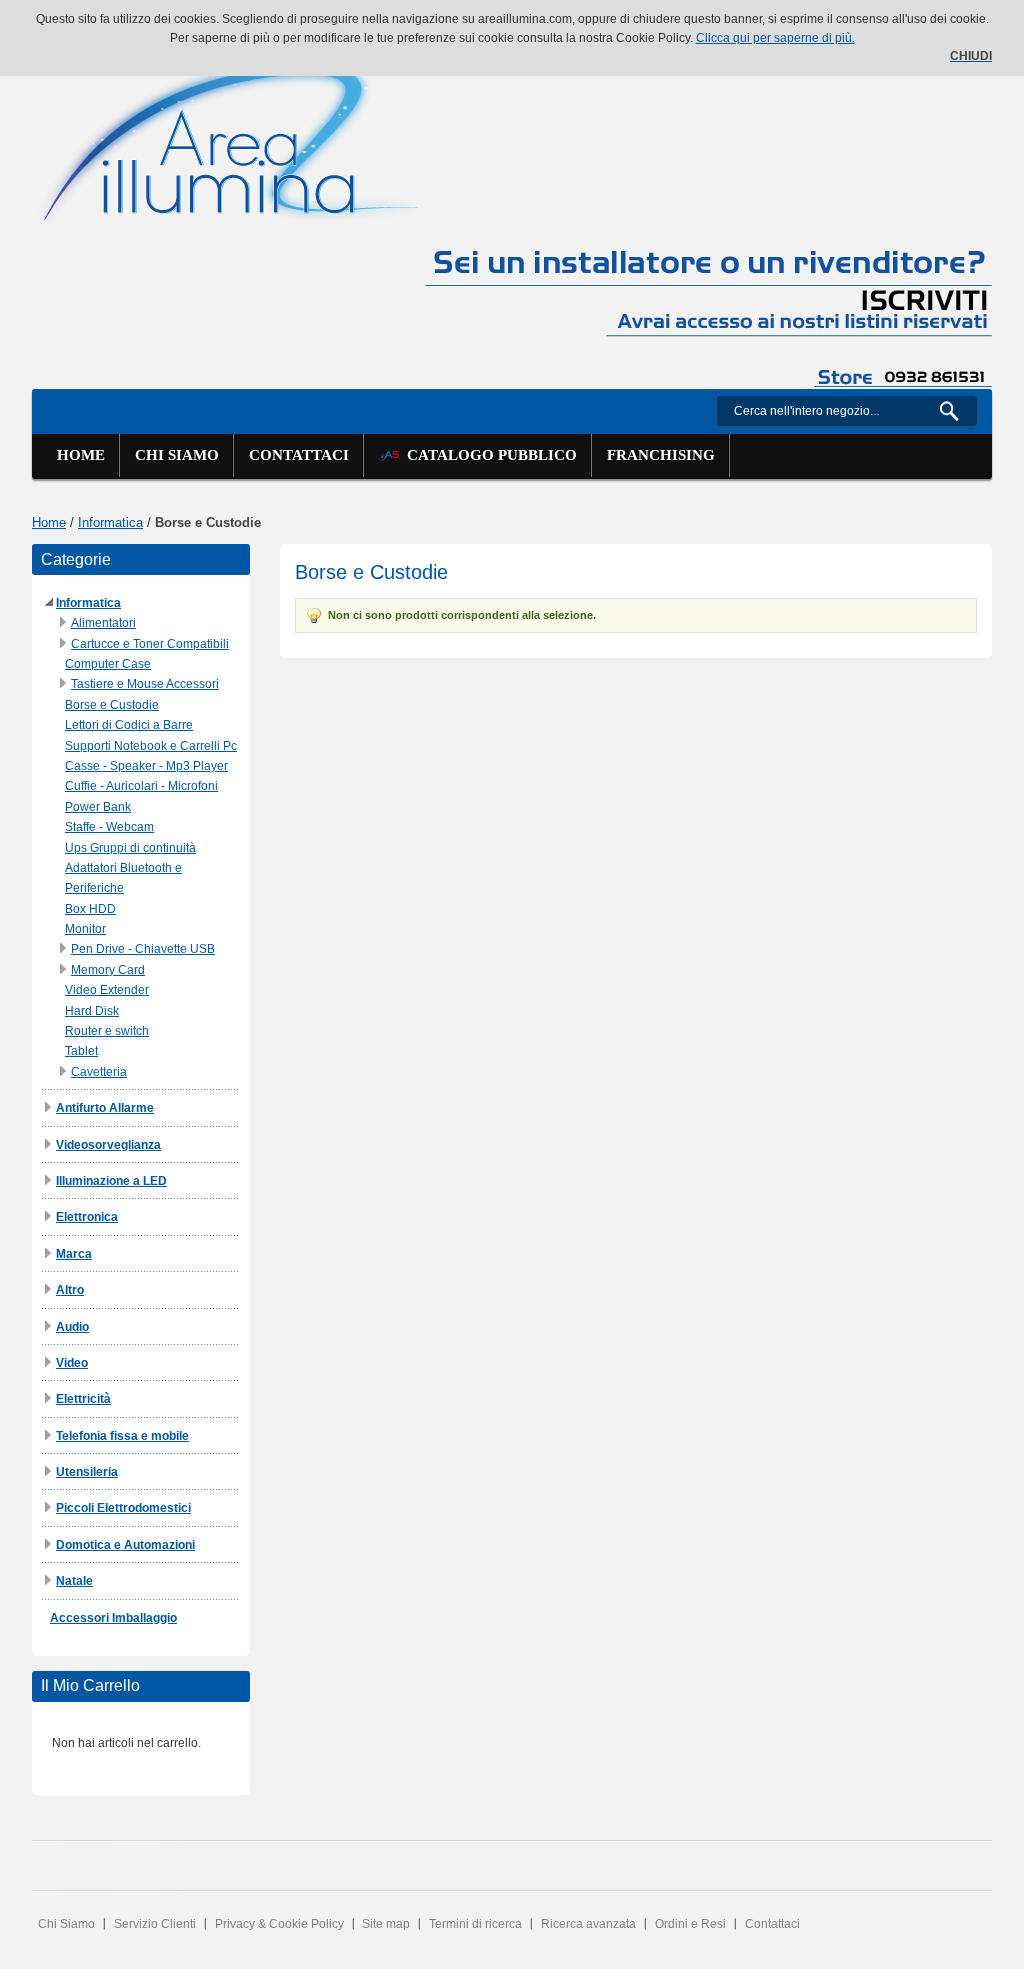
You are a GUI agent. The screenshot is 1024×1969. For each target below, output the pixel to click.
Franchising (661, 455)
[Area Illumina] (232, 137)
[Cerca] (957, 411)
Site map (386, 1924)
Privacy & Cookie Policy (279, 1924)
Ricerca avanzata (588, 1924)
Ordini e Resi (690, 1924)
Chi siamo (177, 455)
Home (81, 455)
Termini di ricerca (475, 1924)
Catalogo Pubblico (488, 455)
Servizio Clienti (155, 1924)
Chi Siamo (66, 1924)
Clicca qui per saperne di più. (775, 38)
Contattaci (299, 455)
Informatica (110, 522)
